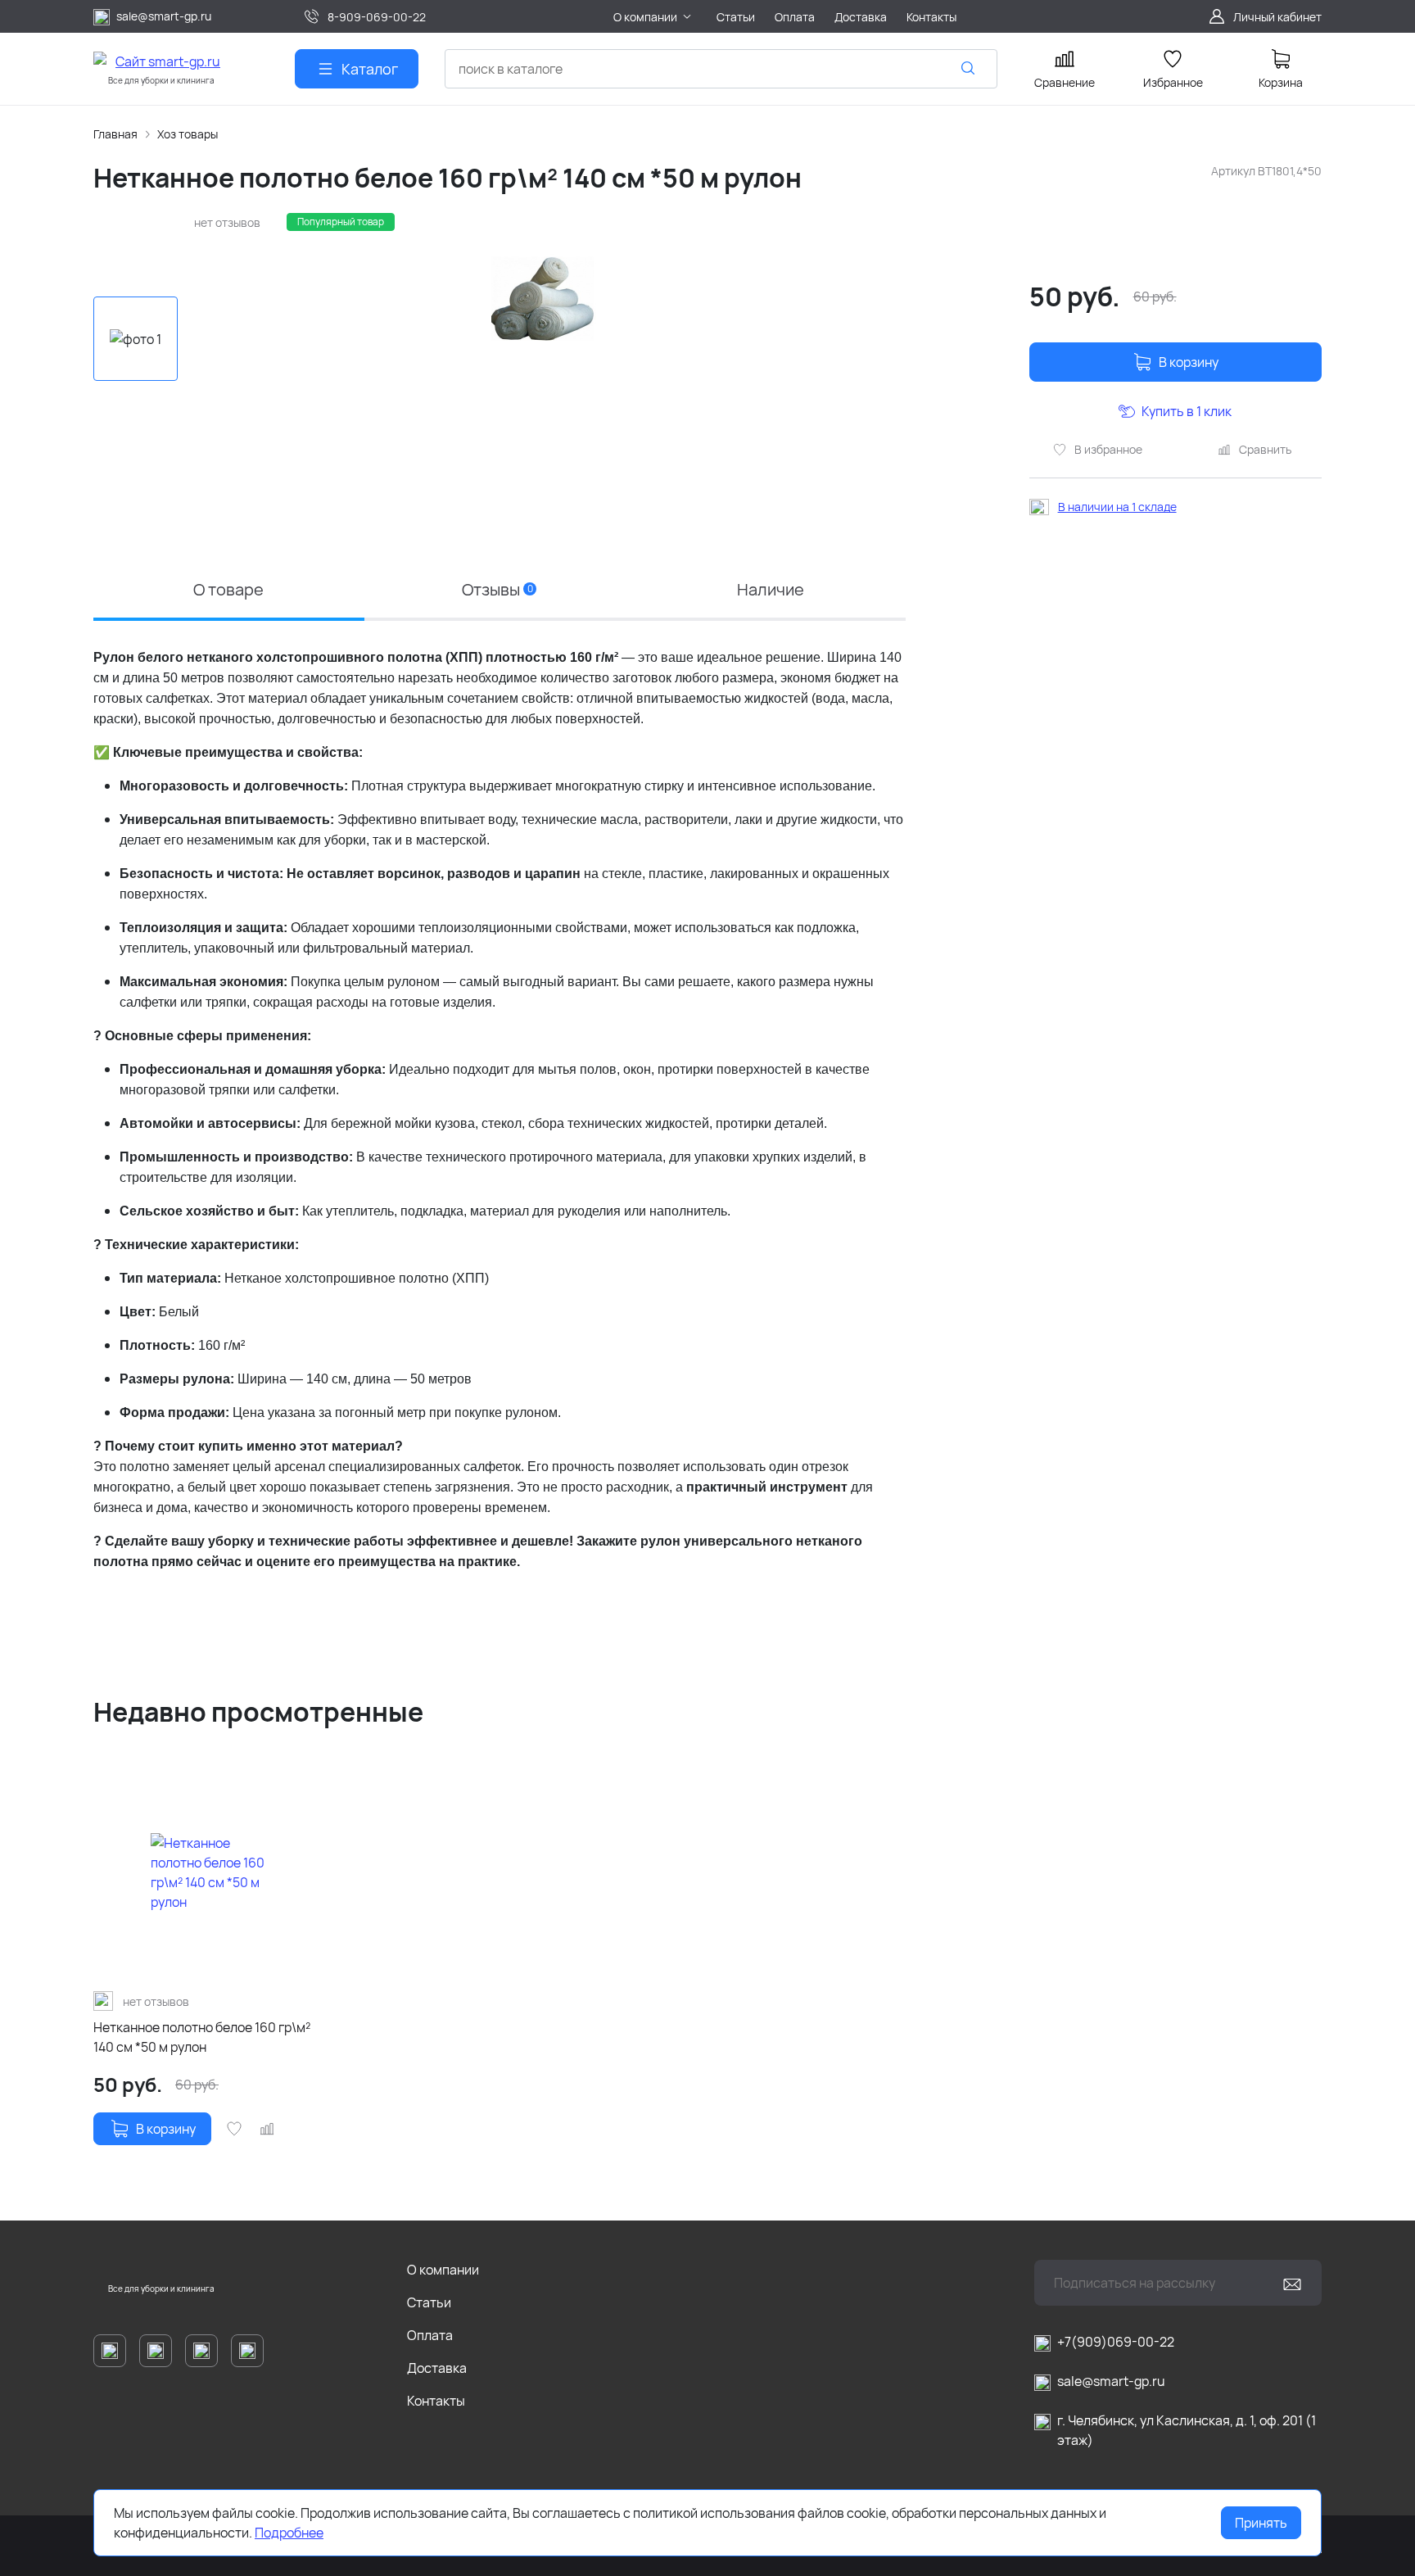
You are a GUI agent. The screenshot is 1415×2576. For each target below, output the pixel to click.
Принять (1261, 2523)
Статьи (429, 2302)
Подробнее (289, 2533)
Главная (115, 134)
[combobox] (721, 69)
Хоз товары (188, 134)
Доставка (437, 2368)
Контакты (436, 2401)
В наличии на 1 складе (1117, 507)
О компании (443, 2270)
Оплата (430, 2335)
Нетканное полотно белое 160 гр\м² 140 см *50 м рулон (202, 2037)
